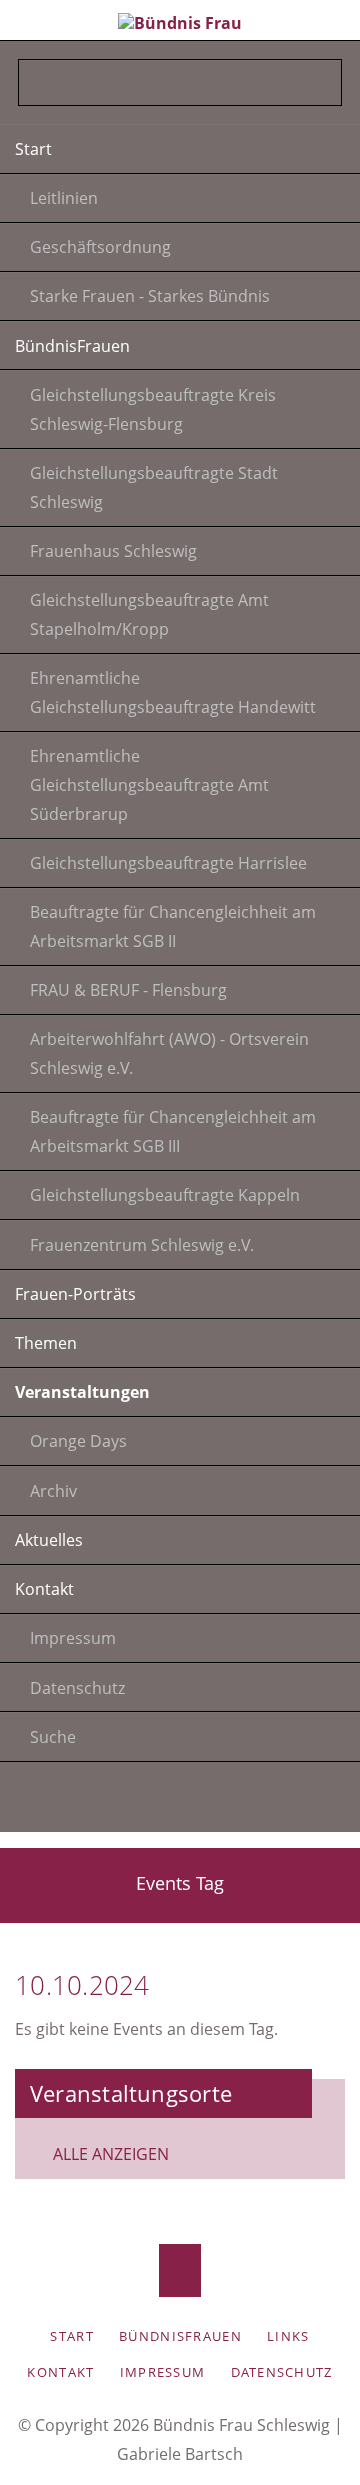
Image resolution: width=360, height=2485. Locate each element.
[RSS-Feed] (280, 1801)
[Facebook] (230, 1801)
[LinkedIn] (130, 1801)
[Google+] (180, 1801)
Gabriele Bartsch (180, 2454)
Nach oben (180, 2270)
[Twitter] (81, 1801)
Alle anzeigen (111, 2154)
